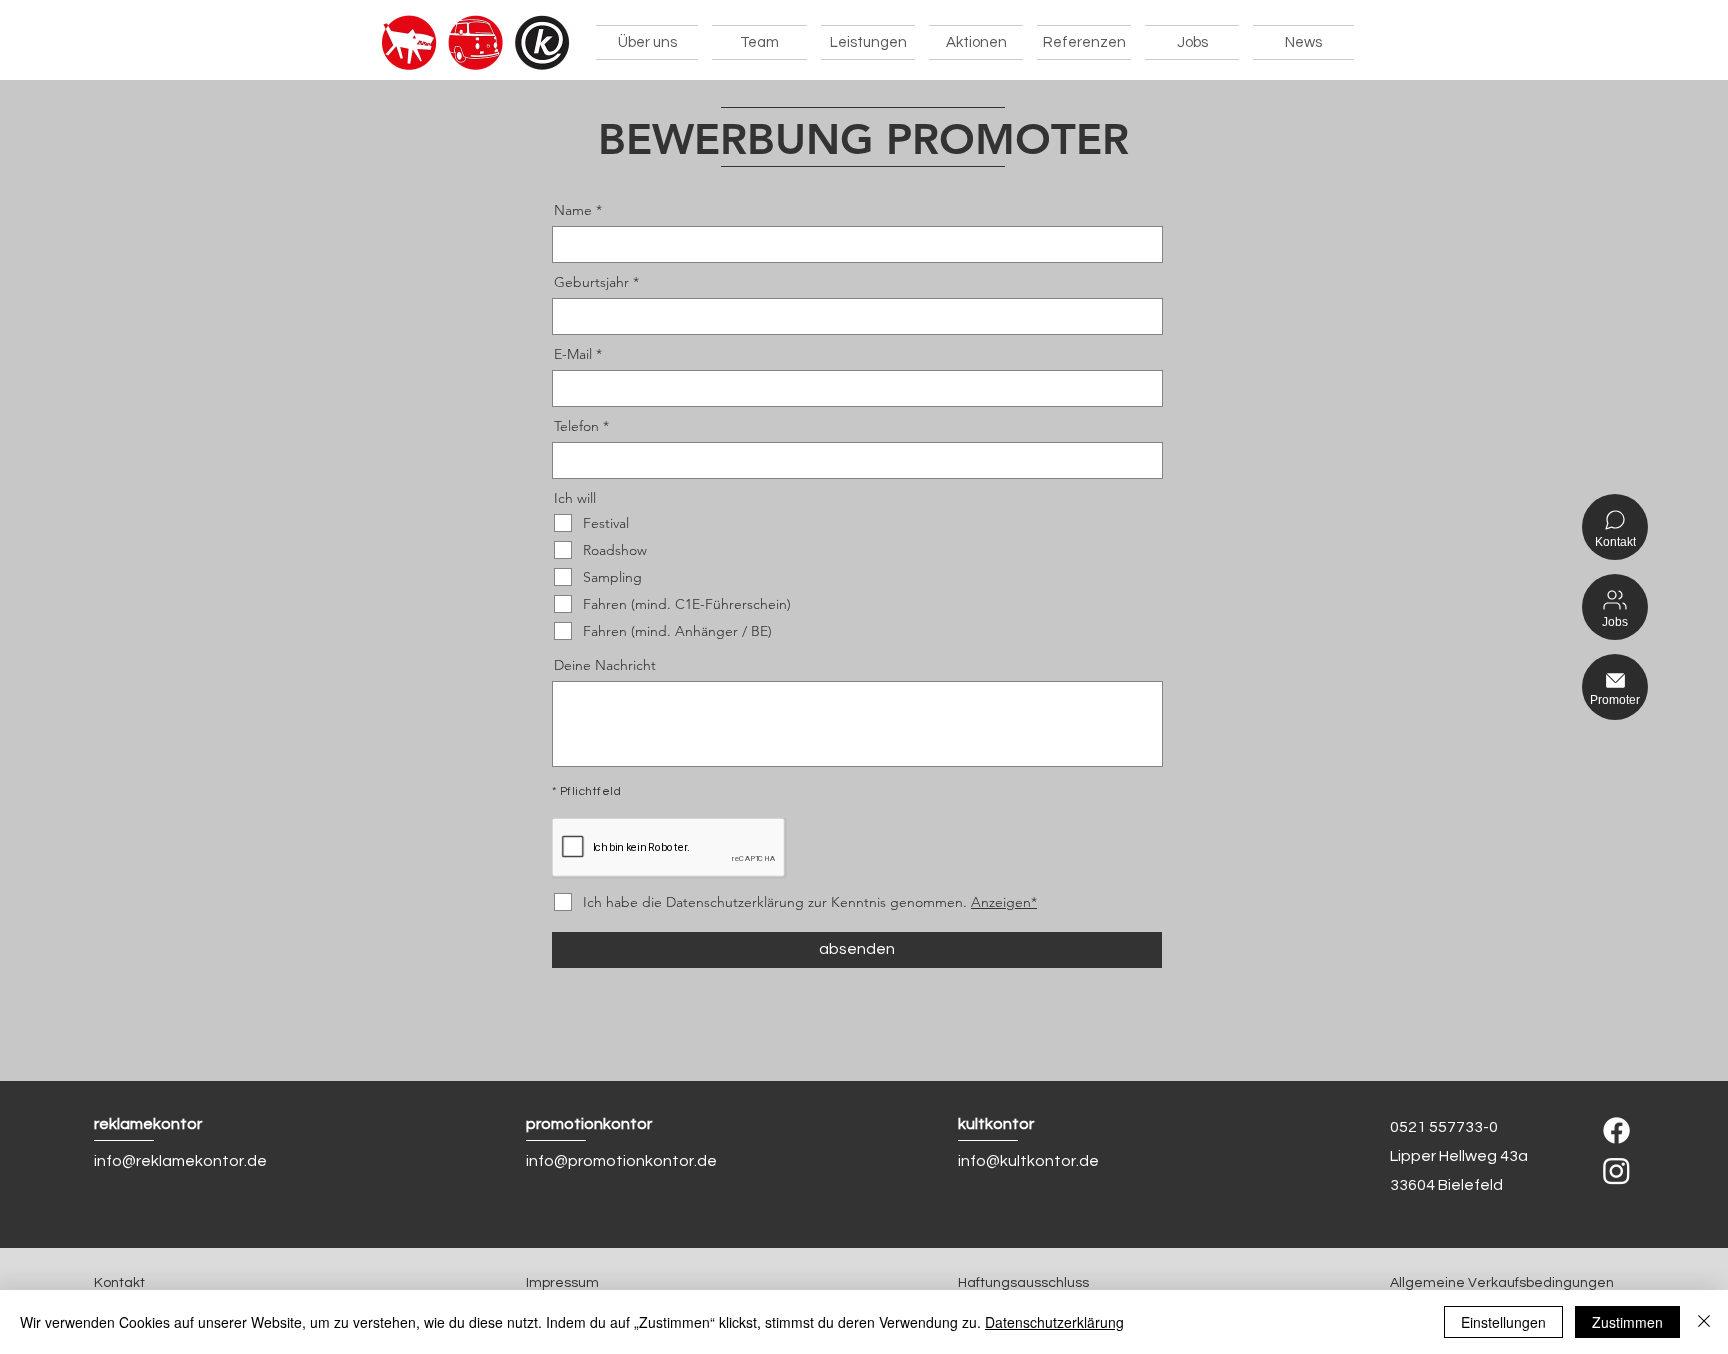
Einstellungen (1503, 1322)
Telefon (576, 426)
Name (573, 210)
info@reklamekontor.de (180, 1161)
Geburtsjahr (591, 282)
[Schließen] (1704, 1322)
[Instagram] (1616, 1170)
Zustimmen (1627, 1322)
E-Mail (573, 354)
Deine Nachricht (605, 665)
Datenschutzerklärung (1054, 1322)
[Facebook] (1616, 1130)
